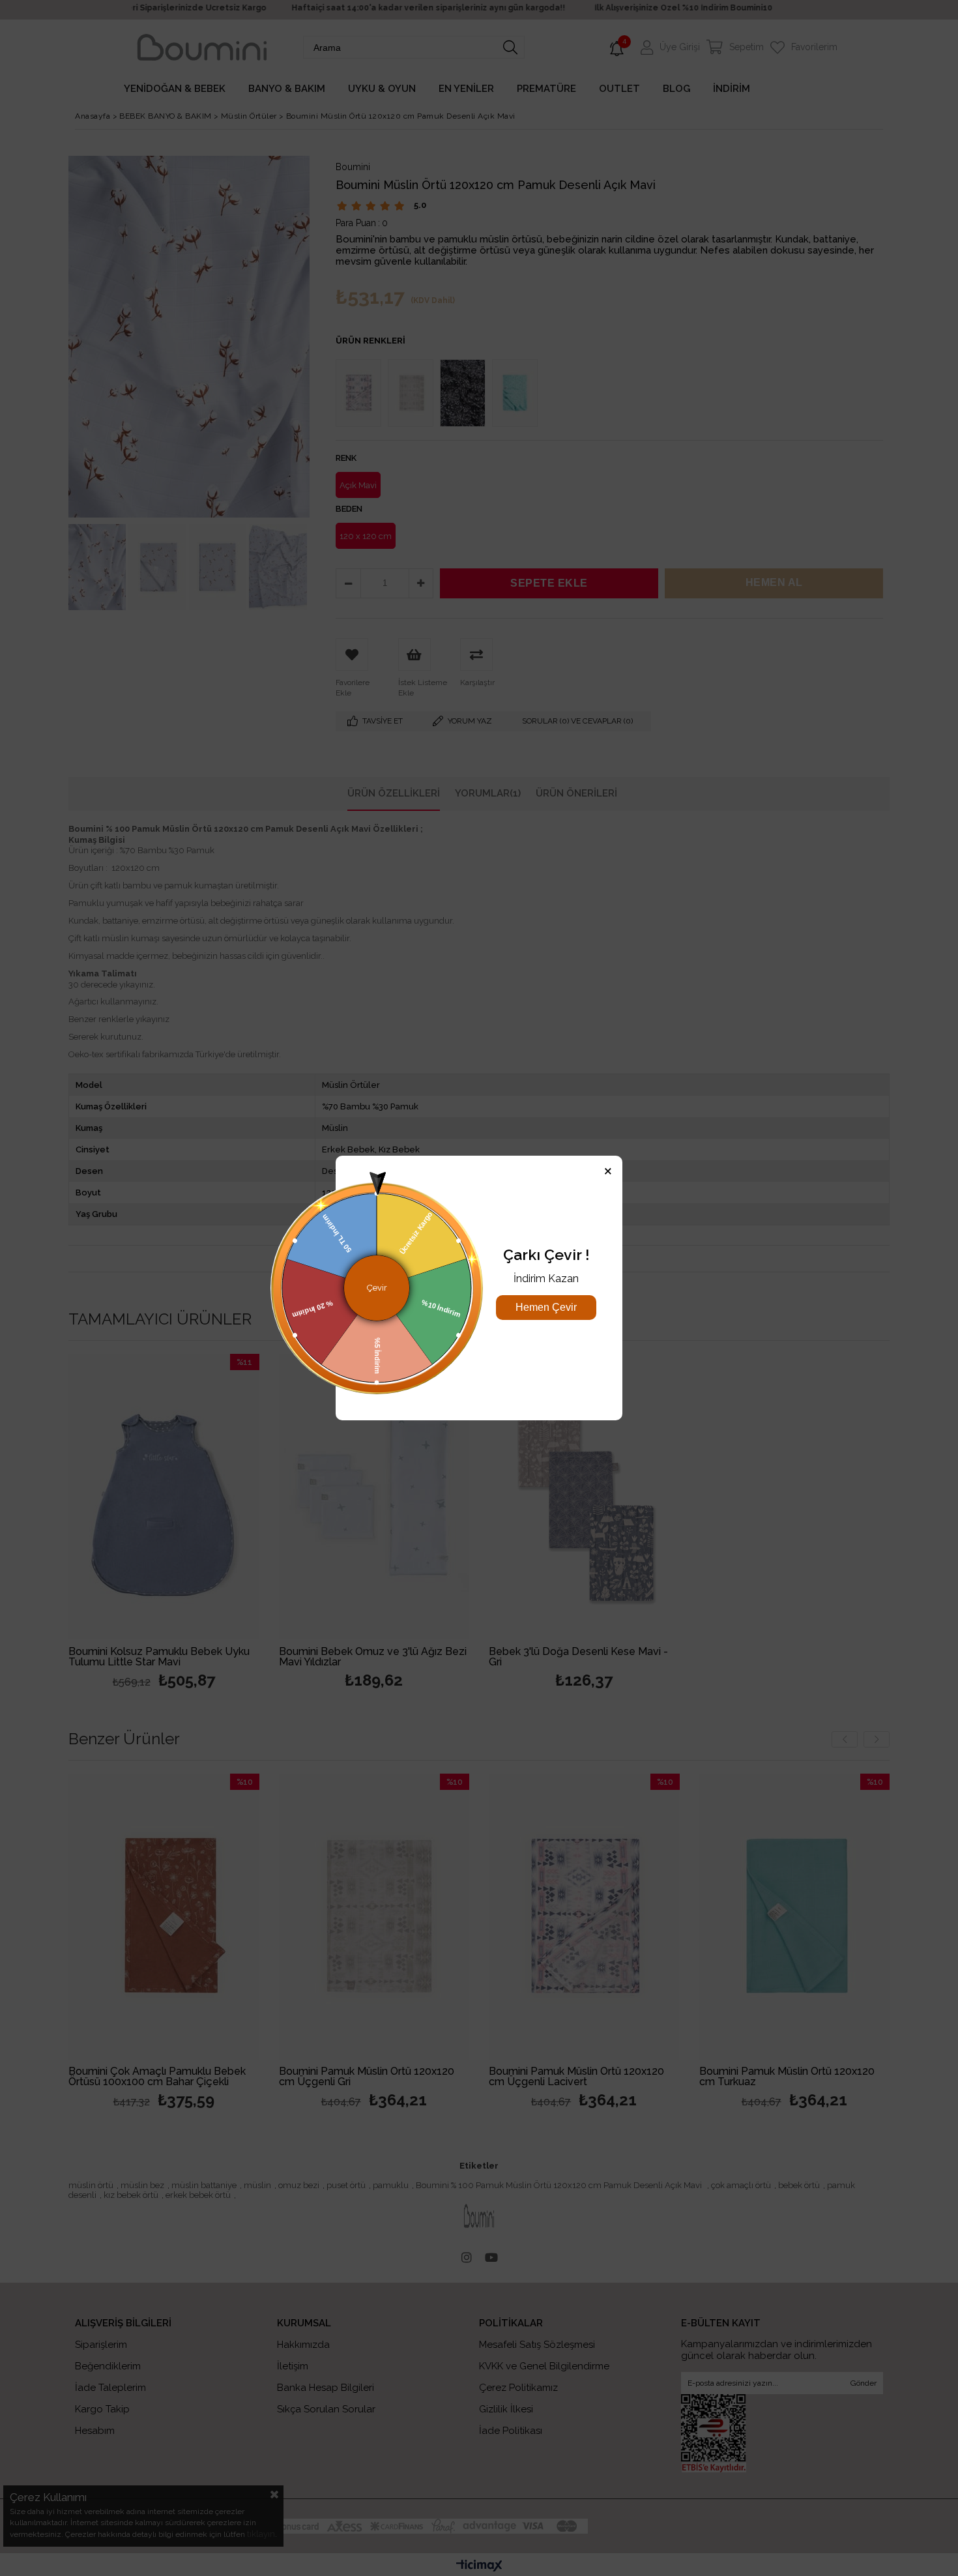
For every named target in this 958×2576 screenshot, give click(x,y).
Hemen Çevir (546, 1307)
